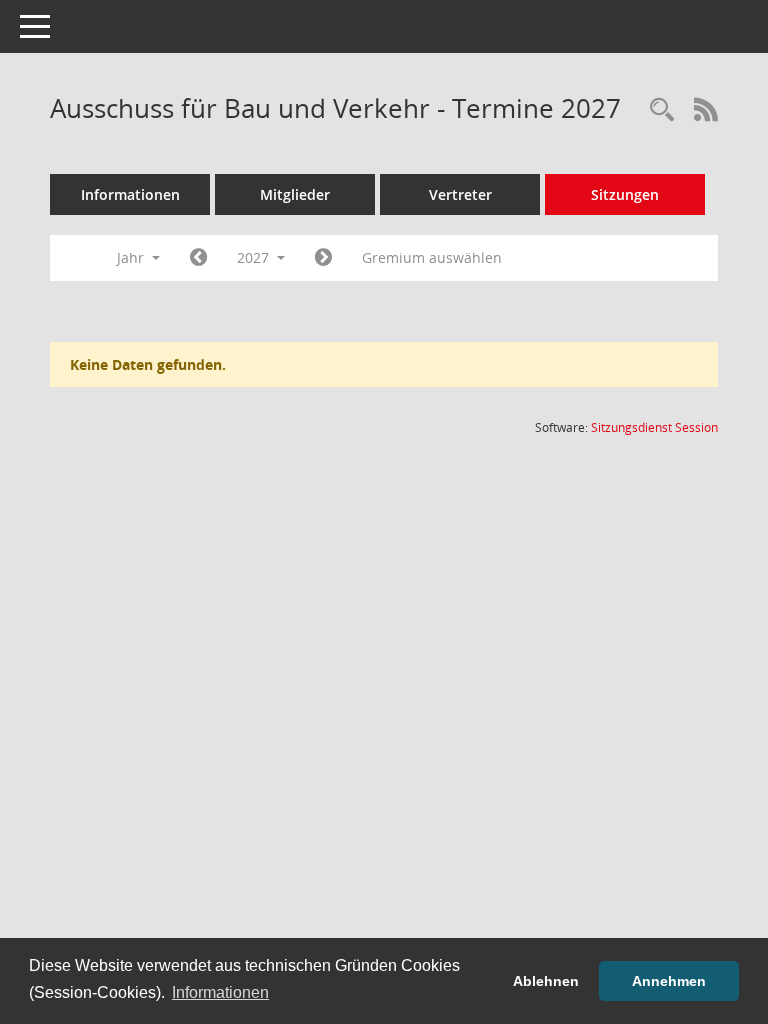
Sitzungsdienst (654, 427)
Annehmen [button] (669, 981)
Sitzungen (625, 194)
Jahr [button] (132, 257)
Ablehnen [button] (546, 981)
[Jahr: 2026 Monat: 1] (198, 258)
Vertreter (460, 194)
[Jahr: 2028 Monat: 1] (323, 258)
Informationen (130, 194)
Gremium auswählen (432, 257)
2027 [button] (255, 257)
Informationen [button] (220, 992)
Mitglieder (295, 194)
